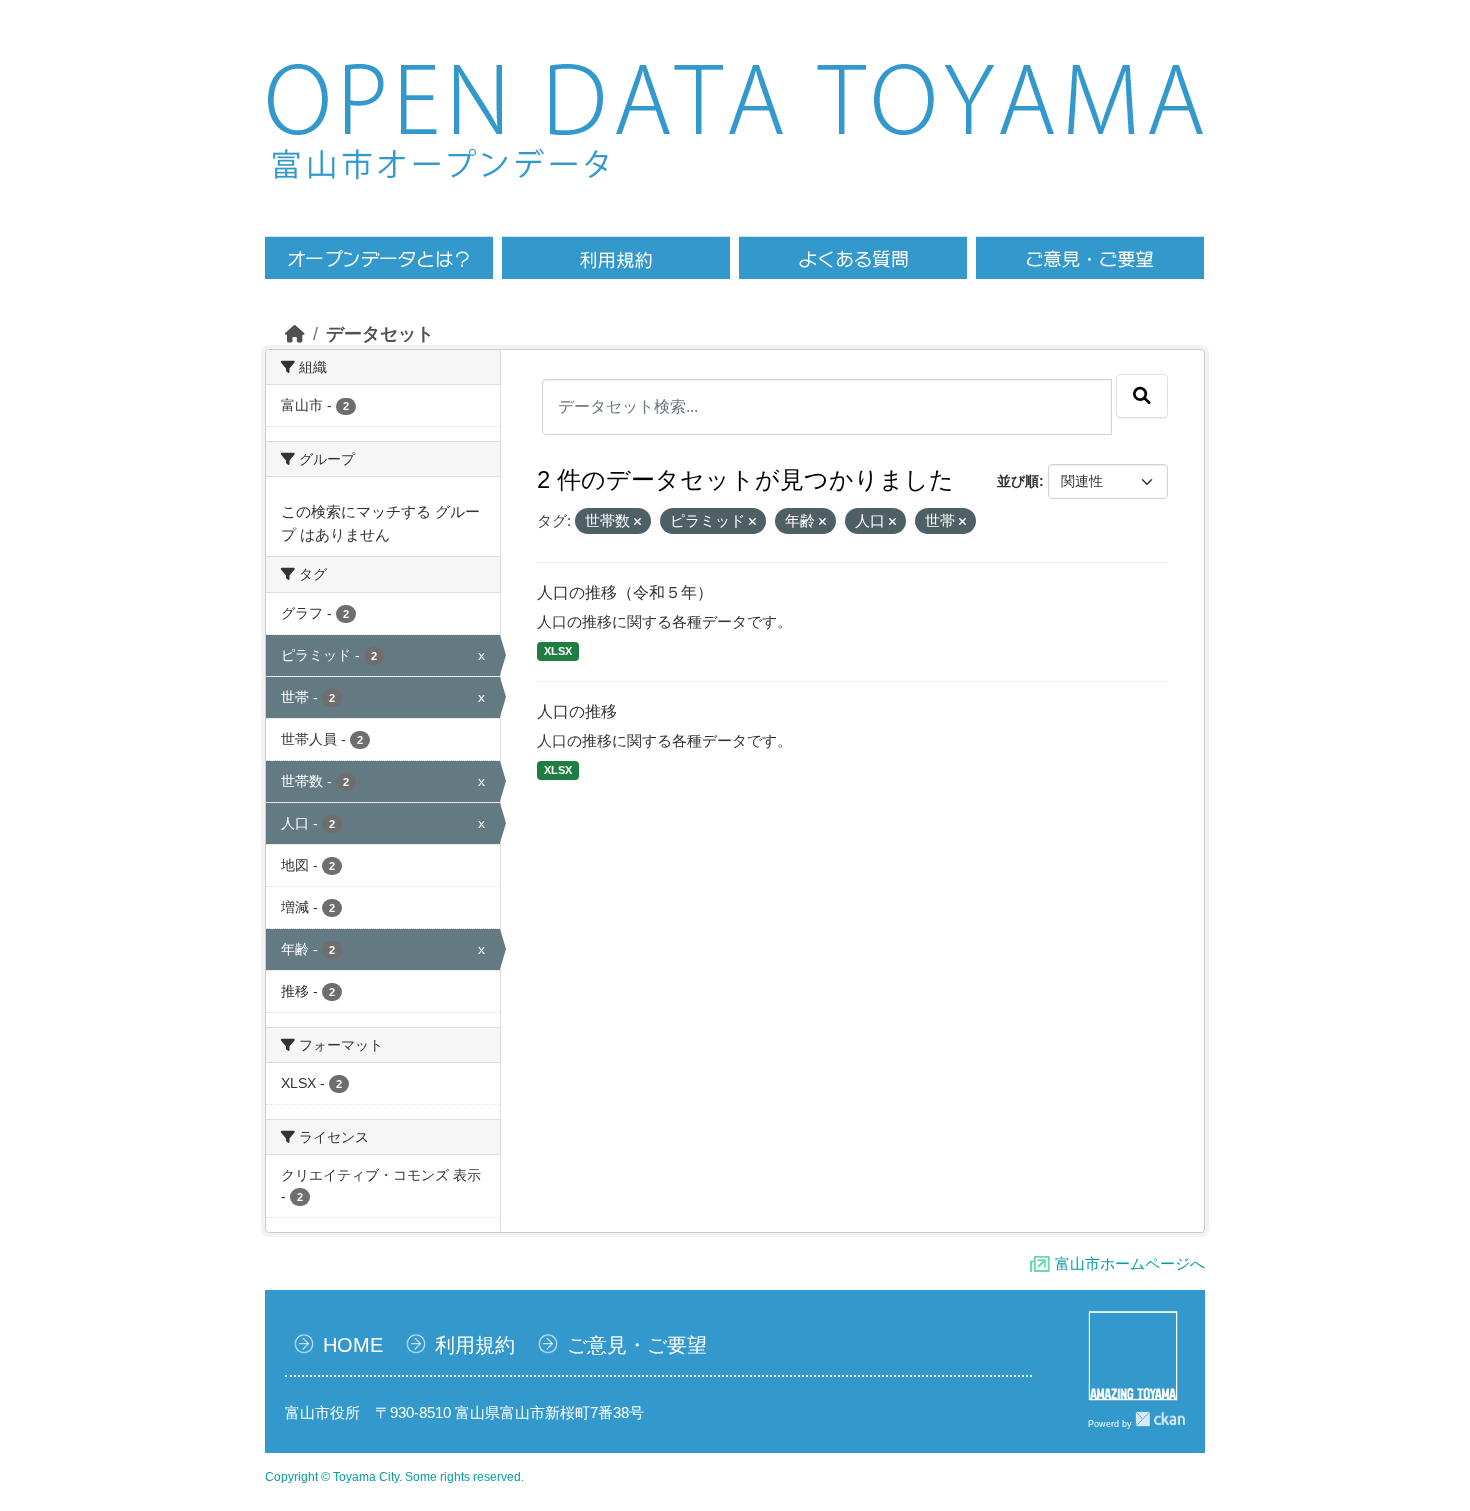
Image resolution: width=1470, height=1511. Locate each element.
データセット (380, 334)
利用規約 (475, 1345)
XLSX (558, 651)
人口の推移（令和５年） (625, 592)
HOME (353, 1345)
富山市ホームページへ (1130, 1263)
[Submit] (1142, 396)
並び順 (1018, 481)
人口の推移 (577, 711)
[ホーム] (295, 334)
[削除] (637, 522)
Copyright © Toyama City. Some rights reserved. (394, 1477)
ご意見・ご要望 (637, 1345)
